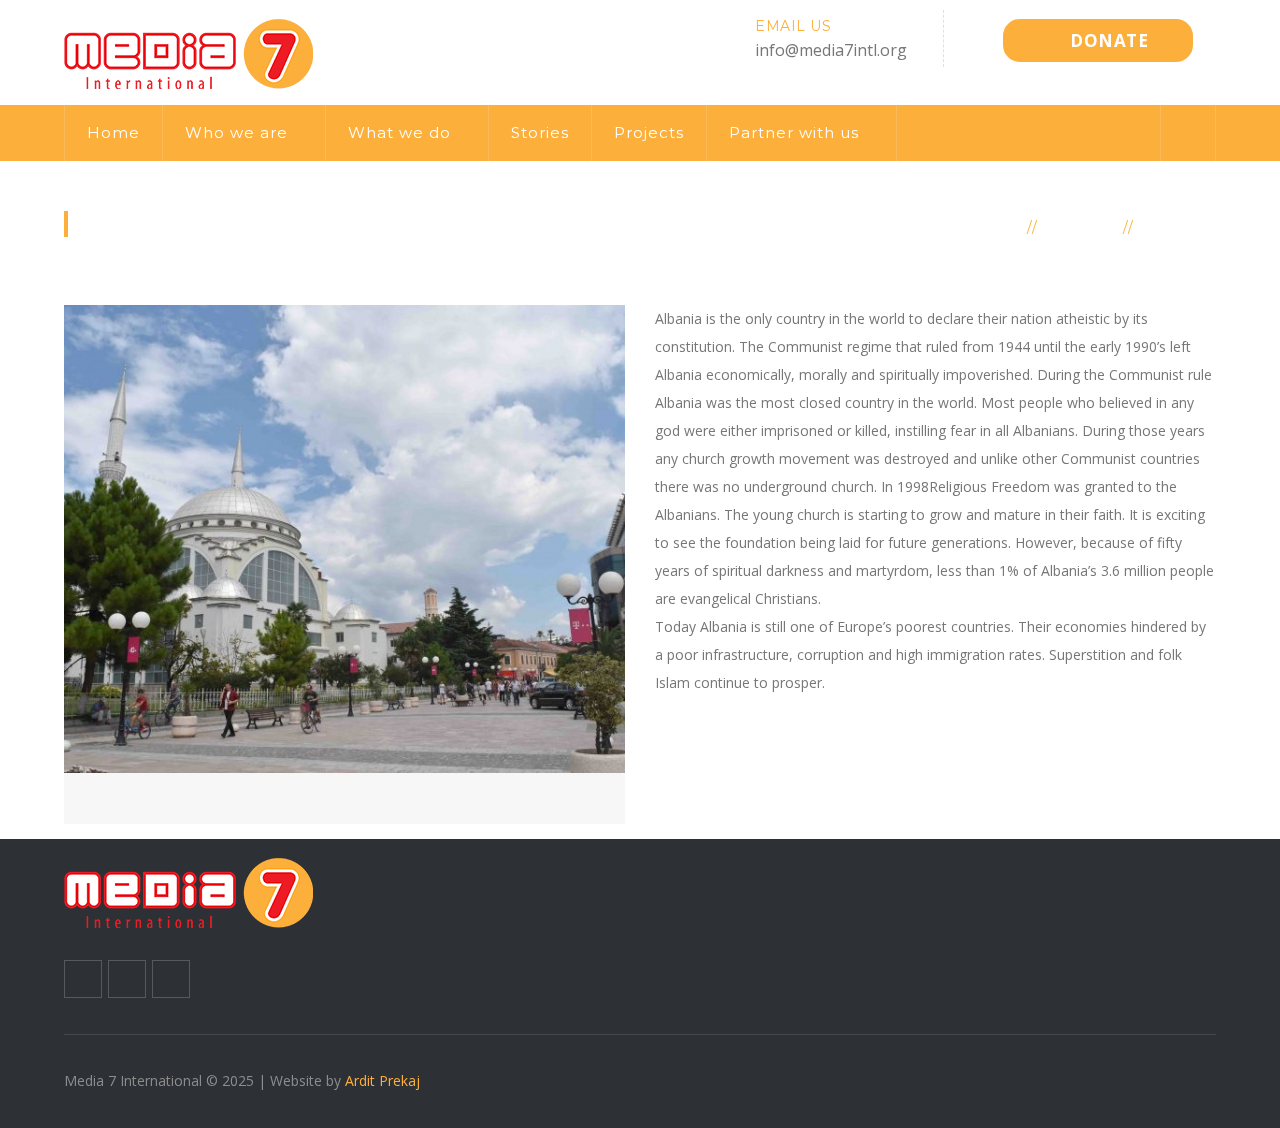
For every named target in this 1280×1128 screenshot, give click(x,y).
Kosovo (1081, 226)
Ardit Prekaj (382, 1080)
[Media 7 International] (189, 50)
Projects (649, 132)
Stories (540, 132)
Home (113, 132)
